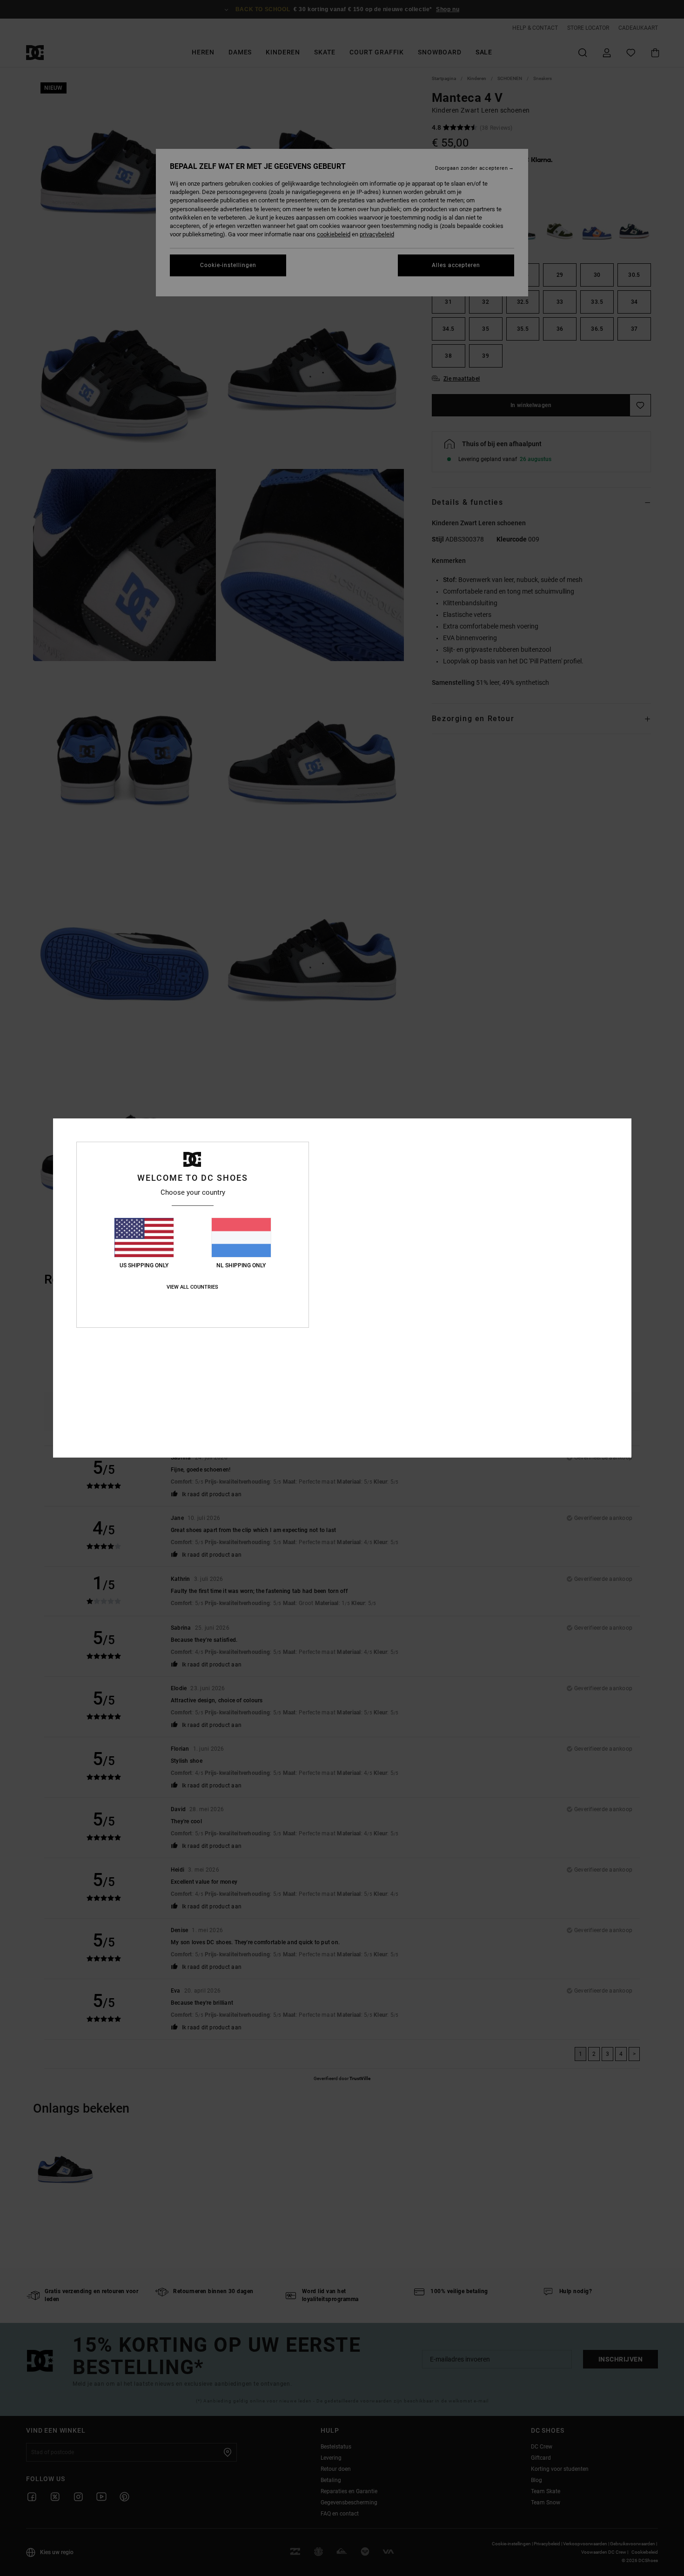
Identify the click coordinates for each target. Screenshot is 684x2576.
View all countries (192, 1287)
